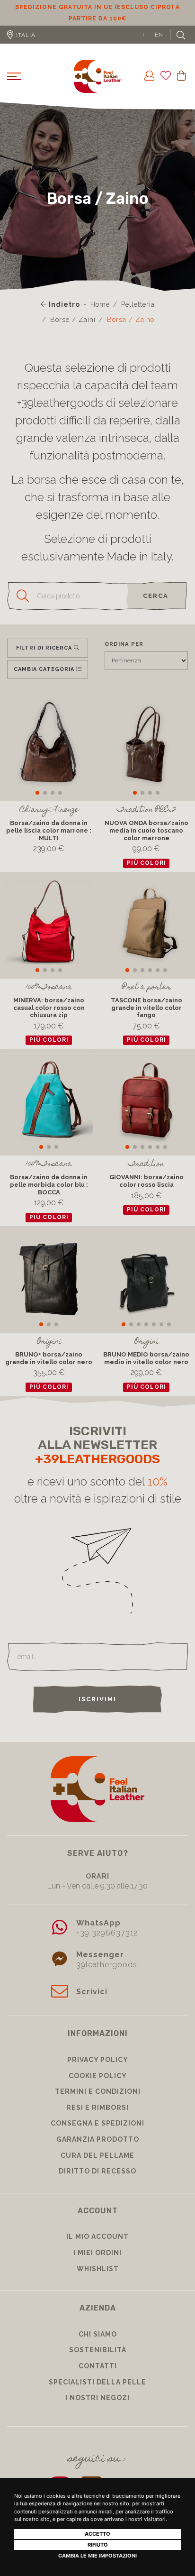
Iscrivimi (97, 1710)
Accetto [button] (97, 2534)
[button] (37, 804)
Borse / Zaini (73, 331)
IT (145, 46)
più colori (146, 874)
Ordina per (124, 655)
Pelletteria (138, 316)
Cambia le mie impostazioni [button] (97, 2556)
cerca (156, 607)
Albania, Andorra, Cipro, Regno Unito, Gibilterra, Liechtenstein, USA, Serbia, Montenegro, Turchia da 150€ (98, 18)
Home (100, 316)
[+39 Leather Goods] (97, 88)
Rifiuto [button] (98, 2545)
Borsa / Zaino (131, 331)
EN (159, 46)
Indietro (63, 316)
